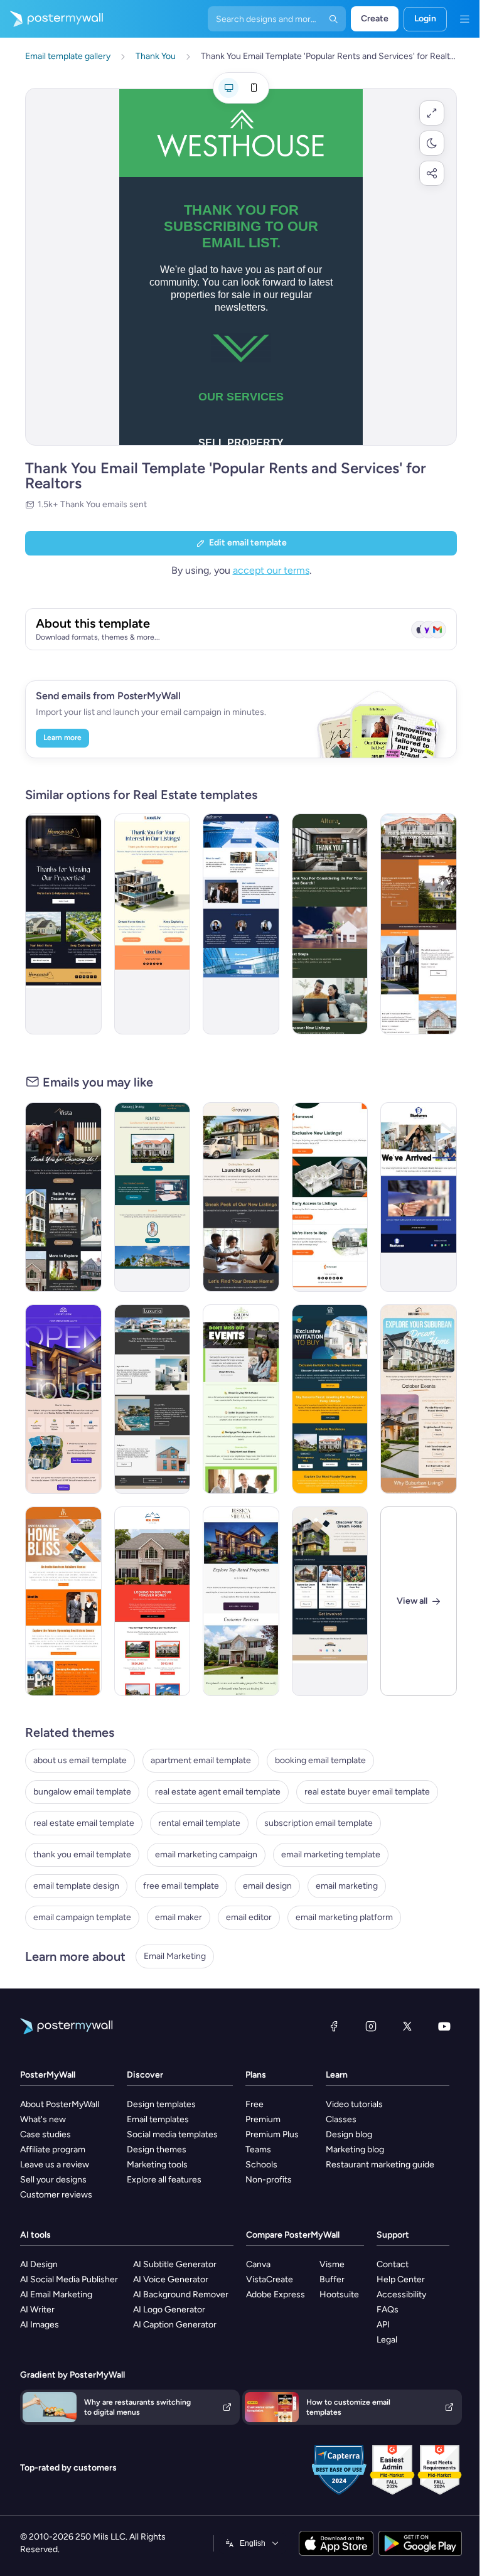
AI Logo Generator (169, 2310)
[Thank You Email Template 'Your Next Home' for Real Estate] (63, 924)
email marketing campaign (206, 1854)
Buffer (332, 2279)
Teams (258, 2149)
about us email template (80, 1760)
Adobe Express (276, 2294)
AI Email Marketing (56, 2294)
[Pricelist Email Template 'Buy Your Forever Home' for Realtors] (153, 1601)
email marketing (347, 1886)
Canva (258, 2264)
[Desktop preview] (228, 88)
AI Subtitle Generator (175, 2264)
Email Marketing (175, 1956)
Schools (261, 2165)
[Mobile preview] (254, 88)
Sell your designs (53, 2180)
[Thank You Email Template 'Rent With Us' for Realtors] (241, 924)
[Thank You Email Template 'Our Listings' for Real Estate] (153, 924)
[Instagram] (371, 2026)
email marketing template (331, 1854)
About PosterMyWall (60, 2104)
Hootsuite (339, 2294)
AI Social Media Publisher (69, 2279)
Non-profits (269, 2180)
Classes (341, 2119)
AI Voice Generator (171, 2279)
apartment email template (201, 1760)
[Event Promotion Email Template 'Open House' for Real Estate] (63, 1399)
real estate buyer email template (367, 1792)
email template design (76, 1886)
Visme (332, 2264)
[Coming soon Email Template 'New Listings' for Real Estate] (241, 1197)
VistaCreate (270, 2279)
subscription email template (319, 1823)
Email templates (158, 2119)
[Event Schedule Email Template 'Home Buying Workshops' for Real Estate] (241, 1399)
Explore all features (164, 2180)
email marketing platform (344, 1917)
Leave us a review (55, 2165)
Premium (263, 2119)
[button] (432, 113)
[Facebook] (334, 2026)
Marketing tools (157, 2165)
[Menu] (464, 19)
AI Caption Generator (175, 2325)
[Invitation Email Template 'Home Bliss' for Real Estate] (63, 1601)
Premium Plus (272, 2134)
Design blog (349, 2134)
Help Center (401, 2279)
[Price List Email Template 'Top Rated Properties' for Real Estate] (241, 1601)
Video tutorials (354, 2104)
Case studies (46, 2134)
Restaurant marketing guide (380, 2165)
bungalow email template (82, 1792)
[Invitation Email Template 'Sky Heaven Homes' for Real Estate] (330, 1399)
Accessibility (401, 2294)
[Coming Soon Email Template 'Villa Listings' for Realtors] (153, 1399)
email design (267, 1886)
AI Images (40, 2325)
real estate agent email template (218, 1792)
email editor (249, 1917)
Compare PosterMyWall (293, 2235)
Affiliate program (53, 2149)
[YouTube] (444, 2026)
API (383, 2325)
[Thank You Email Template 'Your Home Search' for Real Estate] (330, 924)
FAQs (388, 2310)
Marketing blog (355, 2149)
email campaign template (82, 1917)
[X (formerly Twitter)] (407, 2026)
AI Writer (37, 2310)
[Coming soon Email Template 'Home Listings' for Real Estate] (330, 1197)
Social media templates (172, 2134)
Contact (393, 2264)
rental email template (199, 1823)
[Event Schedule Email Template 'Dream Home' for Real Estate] (419, 1399)
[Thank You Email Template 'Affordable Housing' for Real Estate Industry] (419, 924)
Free (254, 2104)
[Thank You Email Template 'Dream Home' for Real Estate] (63, 1197)
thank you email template (82, 1854)
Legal (387, 2340)
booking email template (320, 1760)
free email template (181, 1886)
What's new (43, 2119)
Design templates (161, 2104)
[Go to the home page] (51, 19)
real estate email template (84, 1823)
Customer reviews (56, 2195)
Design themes (157, 2149)
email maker (179, 1917)
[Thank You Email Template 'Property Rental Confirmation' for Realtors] (153, 1197)
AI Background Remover (181, 2294)
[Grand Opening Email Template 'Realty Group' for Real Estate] (419, 1197)
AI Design (39, 2264)
